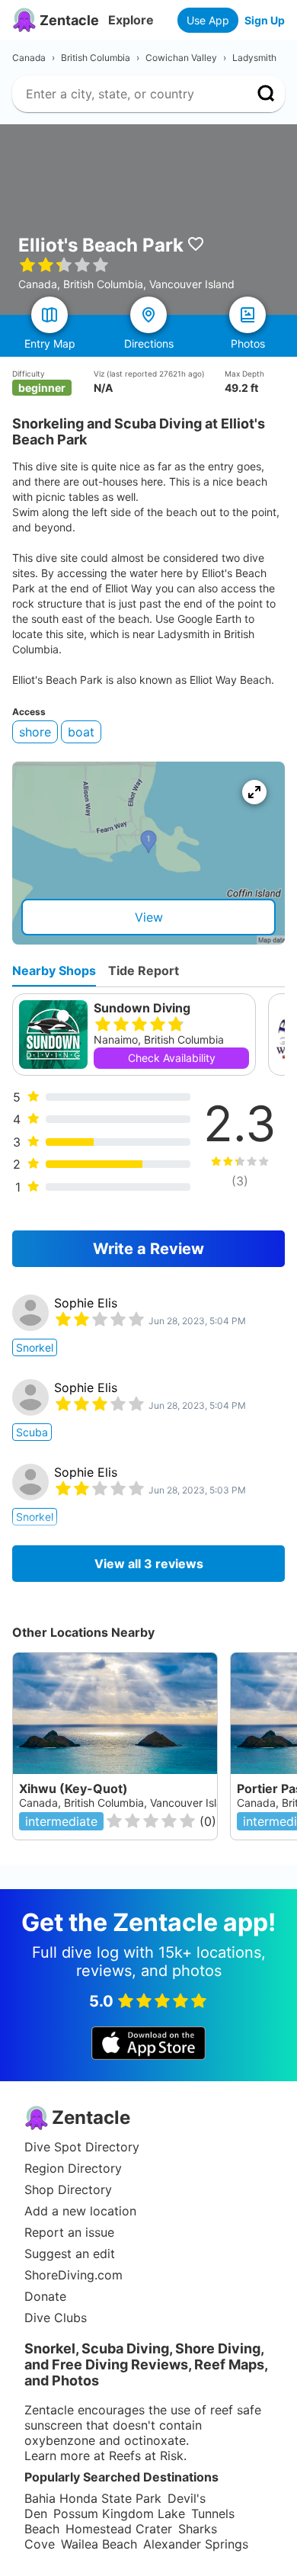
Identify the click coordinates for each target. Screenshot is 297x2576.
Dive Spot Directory (82, 2147)
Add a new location (80, 2211)
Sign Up (265, 20)
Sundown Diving (142, 1008)
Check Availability (172, 1058)
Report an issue (69, 2232)
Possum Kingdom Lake (119, 2513)
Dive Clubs (56, 2318)
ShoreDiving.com (73, 2275)
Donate (45, 2296)
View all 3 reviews (149, 1564)
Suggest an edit (70, 2254)
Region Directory (73, 2168)
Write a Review (148, 1249)
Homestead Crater (119, 2529)
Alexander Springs (196, 2544)
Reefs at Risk (146, 2456)
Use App (208, 20)
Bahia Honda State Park (93, 2498)
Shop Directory (68, 2189)
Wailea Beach (99, 2544)
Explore (131, 20)
